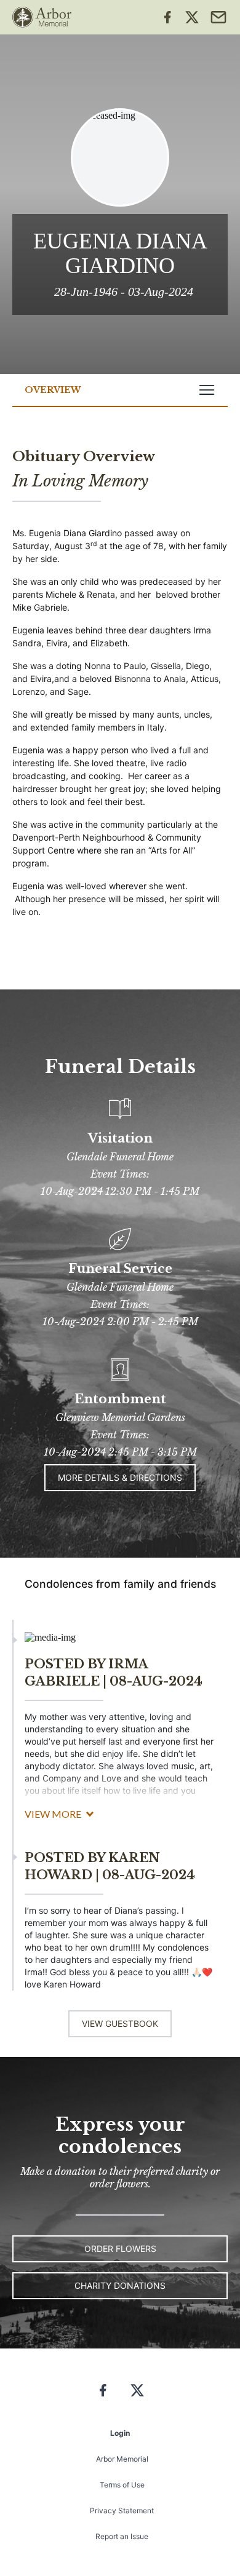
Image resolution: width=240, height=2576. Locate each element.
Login (120, 2433)
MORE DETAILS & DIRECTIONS (120, 1477)
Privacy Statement (122, 2511)
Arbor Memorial (122, 2459)
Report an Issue (122, 2536)
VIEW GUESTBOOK (120, 2023)
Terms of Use (122, 2485)
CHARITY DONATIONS (120, 2285)
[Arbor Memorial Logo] (42, 17)
